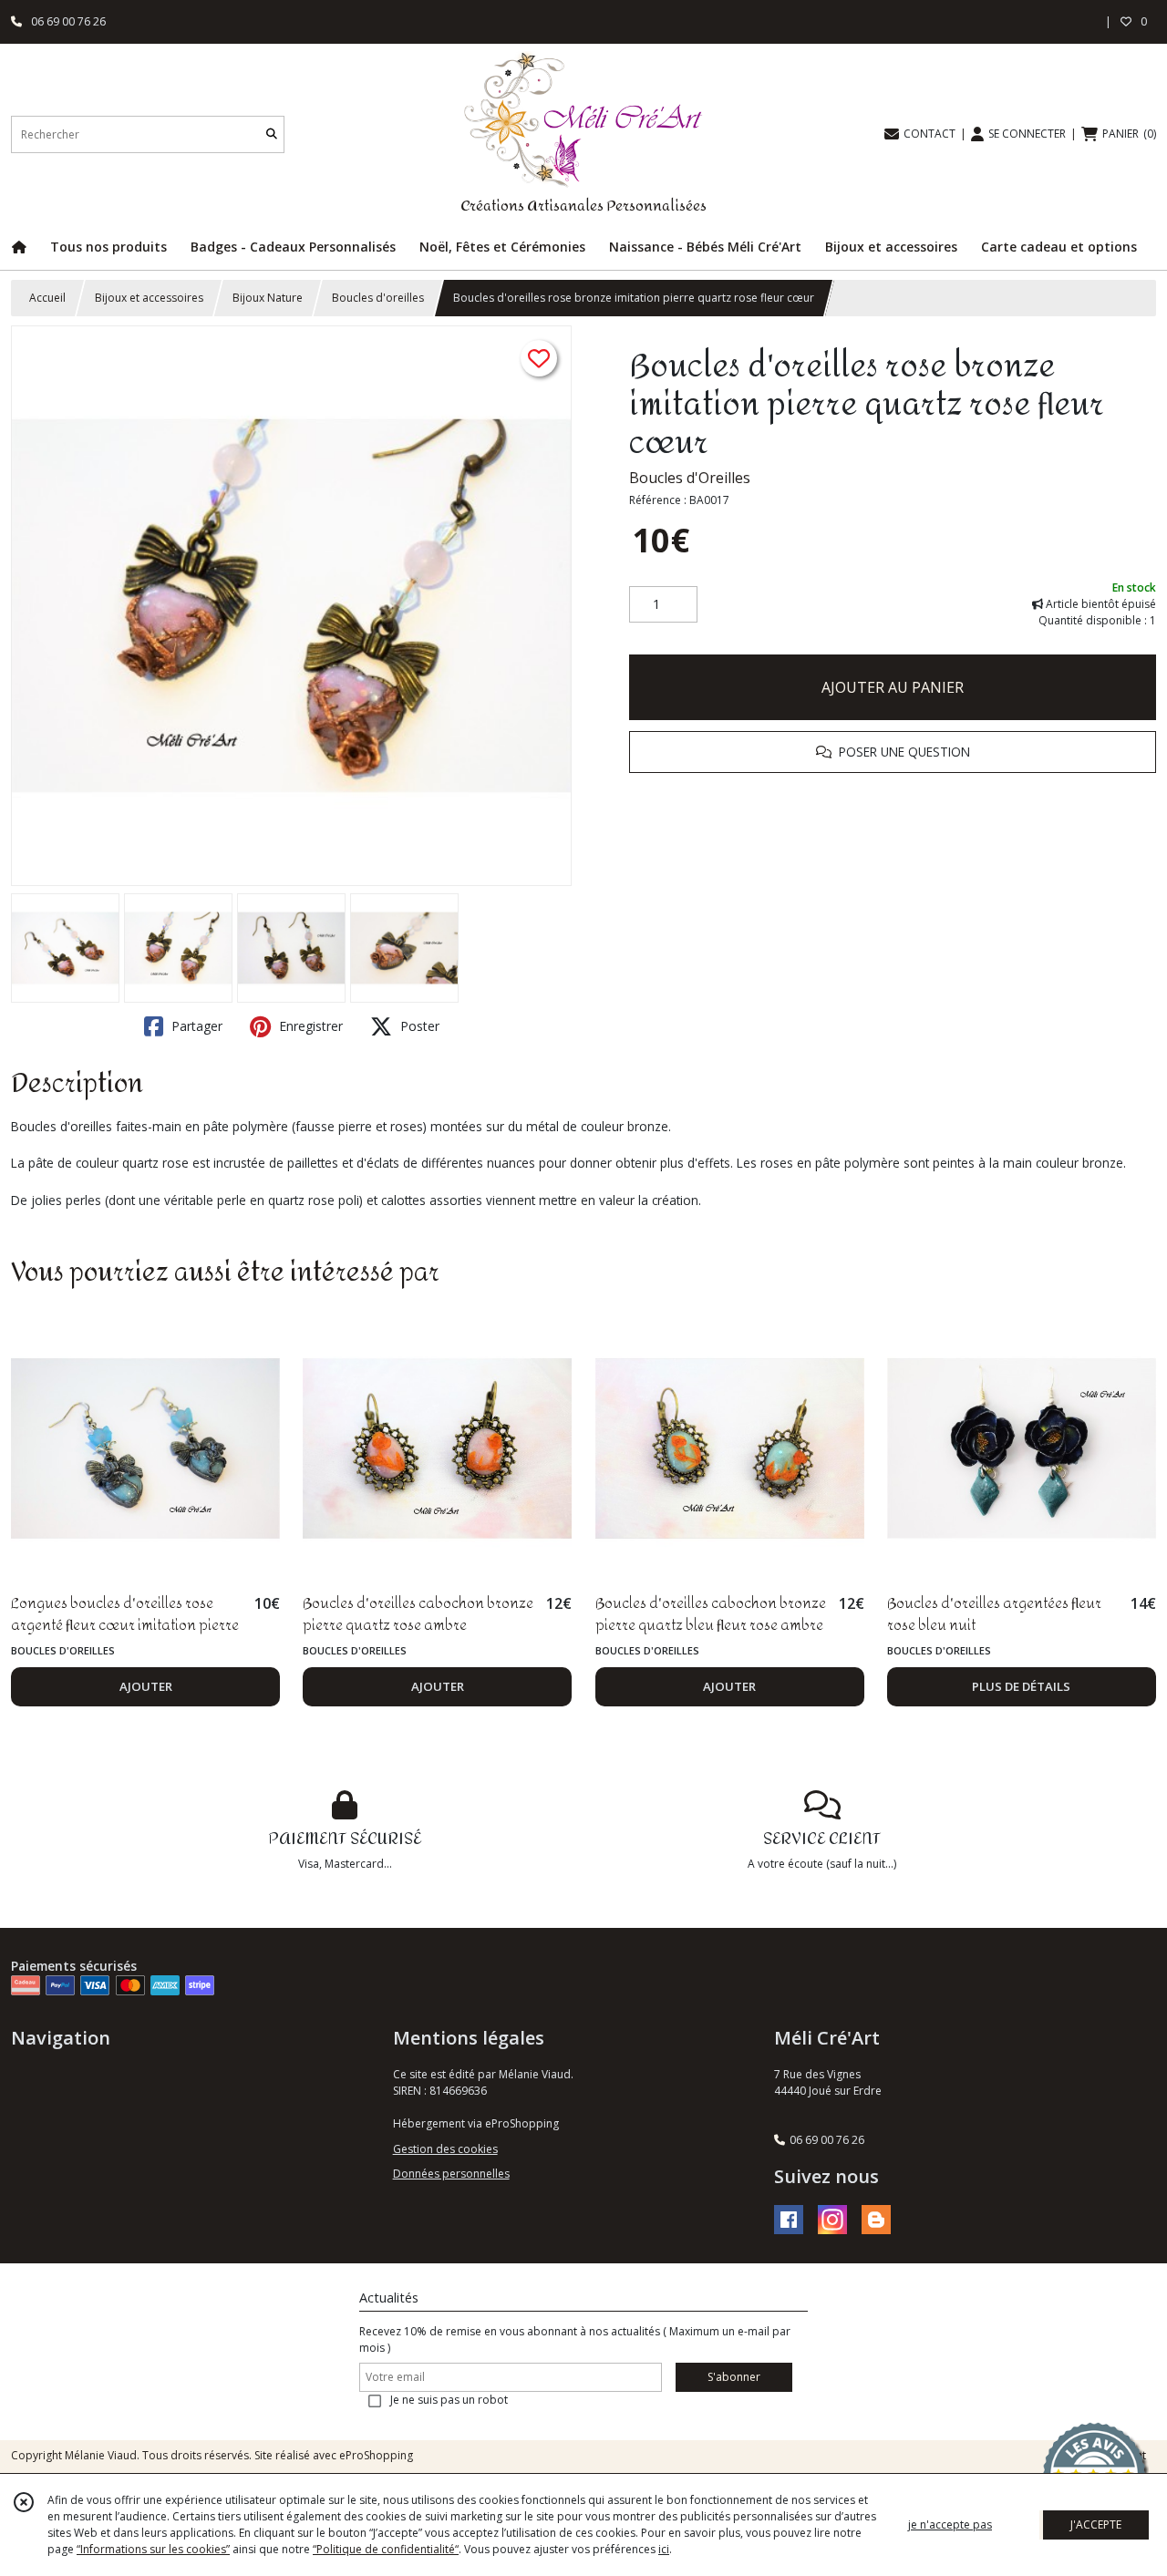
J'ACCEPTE (1096, 2524)
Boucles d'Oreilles (690, 478)
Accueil (47, 298)
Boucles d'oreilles (378, 298)
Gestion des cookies (445, 2149)
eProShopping (376, 2455)
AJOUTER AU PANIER (893, 687)
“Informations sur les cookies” (153, 2549)
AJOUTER (146, 1686)
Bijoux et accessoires (149, 298)
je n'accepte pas (950, 2524)
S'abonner (734, 2377)
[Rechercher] (272, 134)
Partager (195, 1026)
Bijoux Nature (268, 298)
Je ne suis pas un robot (449, 2400)
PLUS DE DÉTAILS (1021, 1686)
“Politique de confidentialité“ (386, 2549)
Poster (418, 1026)
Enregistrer (309, 1026)
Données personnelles (451, 2174)
